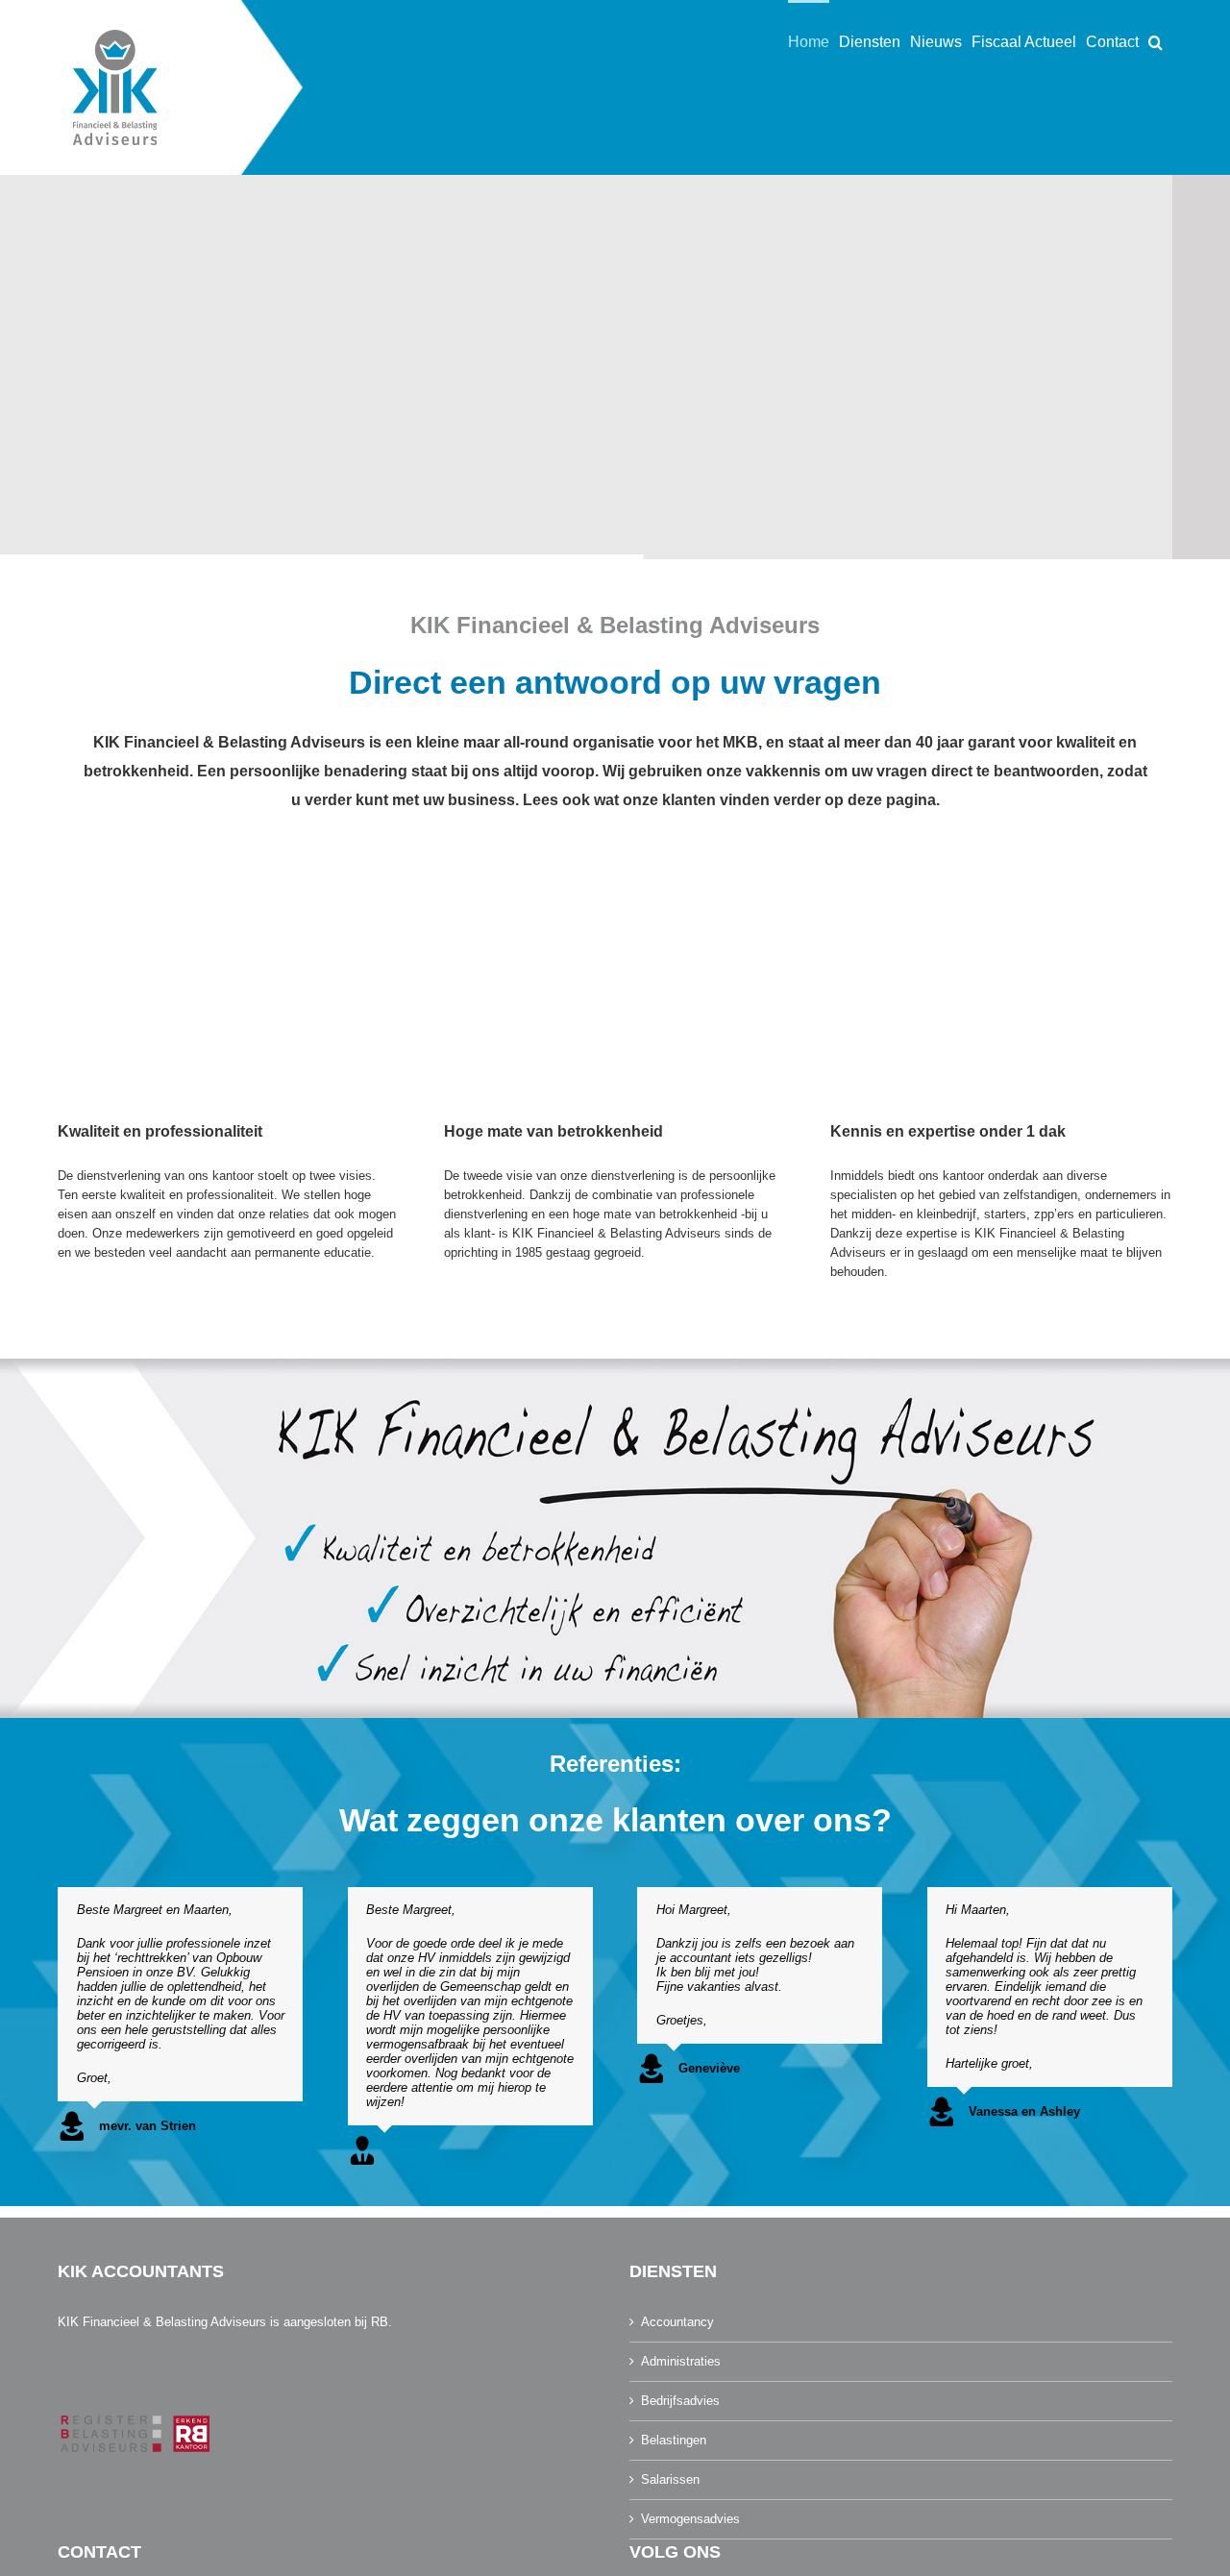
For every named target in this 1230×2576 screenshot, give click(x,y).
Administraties (681, 2361)
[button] (1156, 40)
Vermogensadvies (690, 2519)
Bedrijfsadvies (680, 2401)
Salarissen (670, 2479)
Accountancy (677, 2322)
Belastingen (674, 2440)
